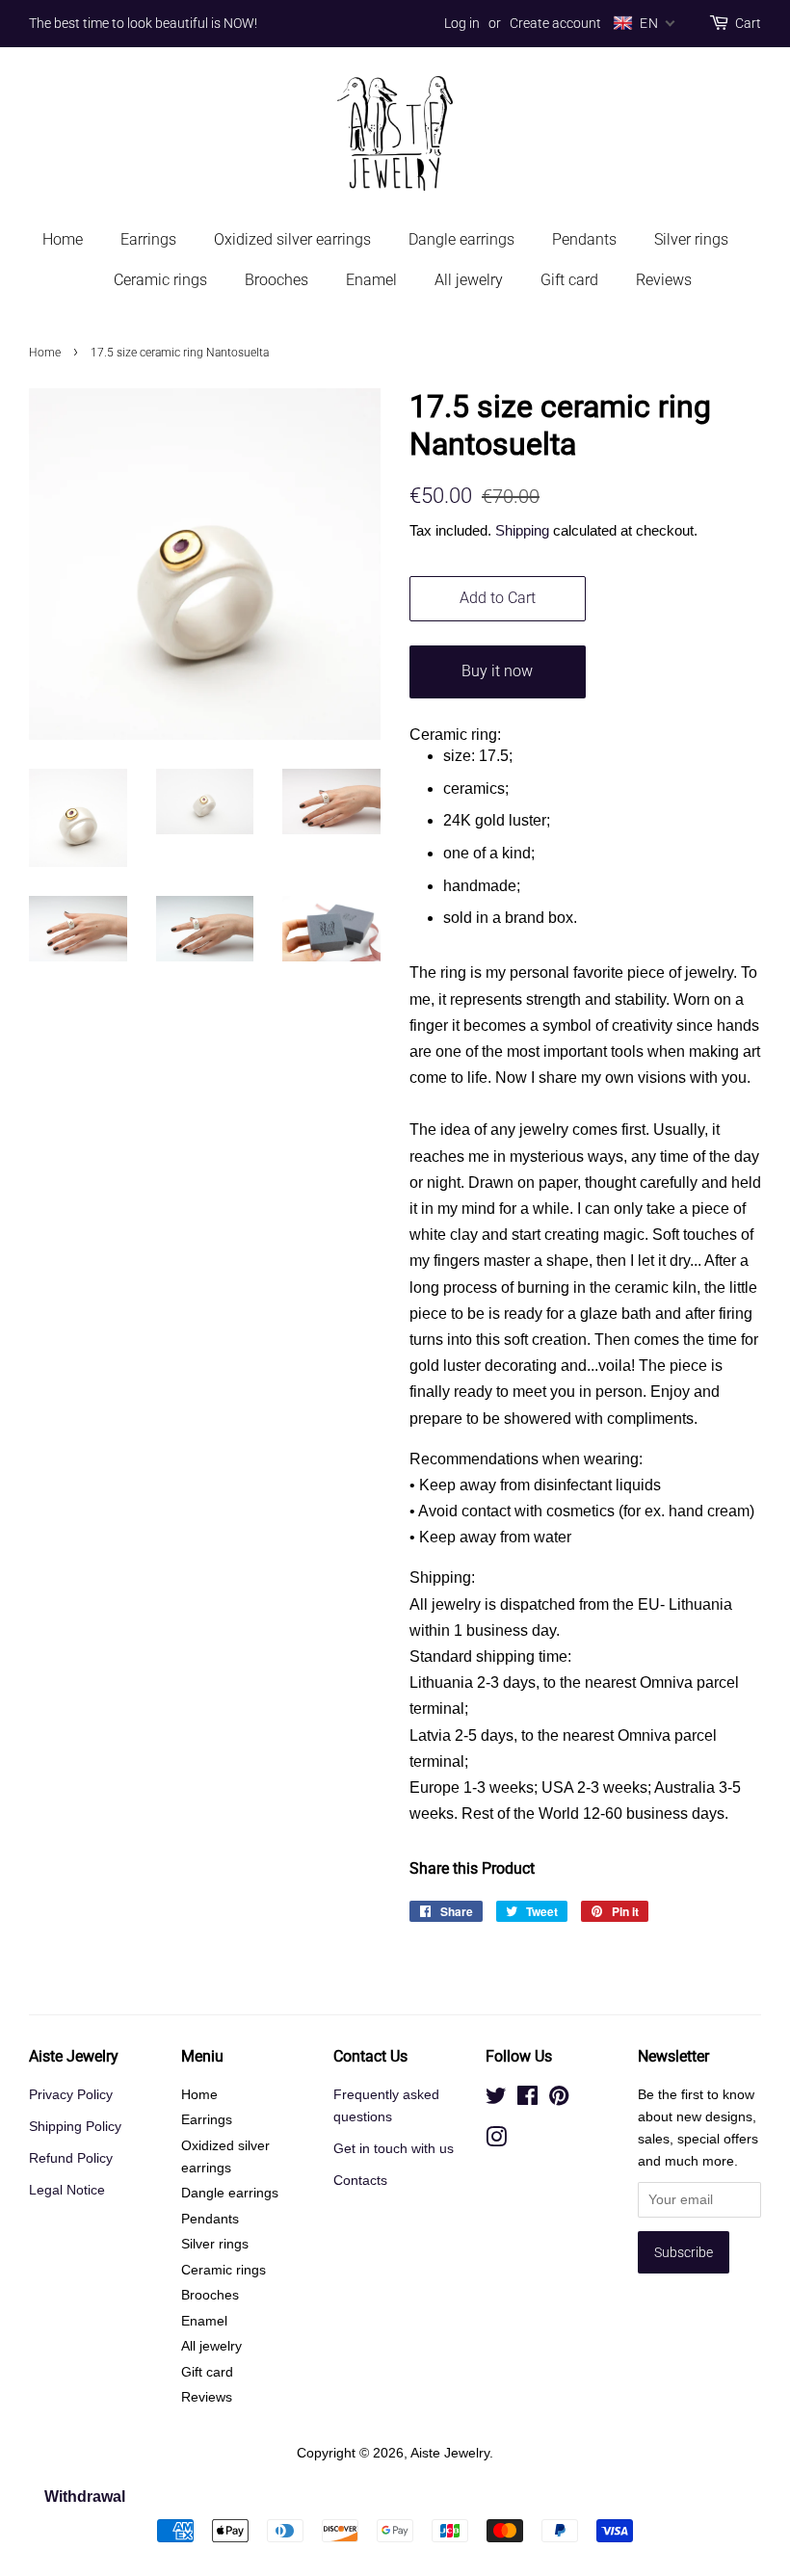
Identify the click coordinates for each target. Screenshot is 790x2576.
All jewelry (469, 280)
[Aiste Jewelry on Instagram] (496, 2141)
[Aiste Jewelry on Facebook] (527, 2100)
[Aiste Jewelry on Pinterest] (559, 2100)
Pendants (584, 239)
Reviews (664, 280)
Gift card (569, 280)
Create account (555, 23)
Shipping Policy (75, 2127)
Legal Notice (67, 2190)
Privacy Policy (71, 2095)
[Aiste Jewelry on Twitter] (496, 2100)
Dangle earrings (461, 239)
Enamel (371, 280)
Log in (462, 23)
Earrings (148, 239)
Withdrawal (85, 2497)
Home (63, 239)
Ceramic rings (160, 280)
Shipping (522, 530)
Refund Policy (71, 2158)
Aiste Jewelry (450, 2453)
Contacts (360, 2181)
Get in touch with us (394, 2149)
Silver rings (691, 239)
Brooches (276, 280)
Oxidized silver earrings (292, 239)
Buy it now (497, 671)
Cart (748, 23)
